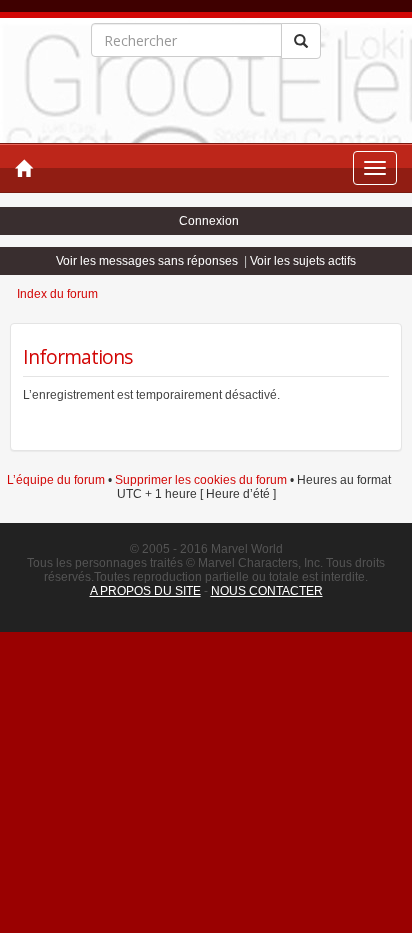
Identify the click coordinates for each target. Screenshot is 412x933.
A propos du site (145, 591)
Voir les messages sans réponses (147, 261)
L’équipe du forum (56, 480)
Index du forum (57, 294)
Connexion (209, 221)
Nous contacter (267, 591)
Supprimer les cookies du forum (201, 480)
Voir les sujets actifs (303, 261)
